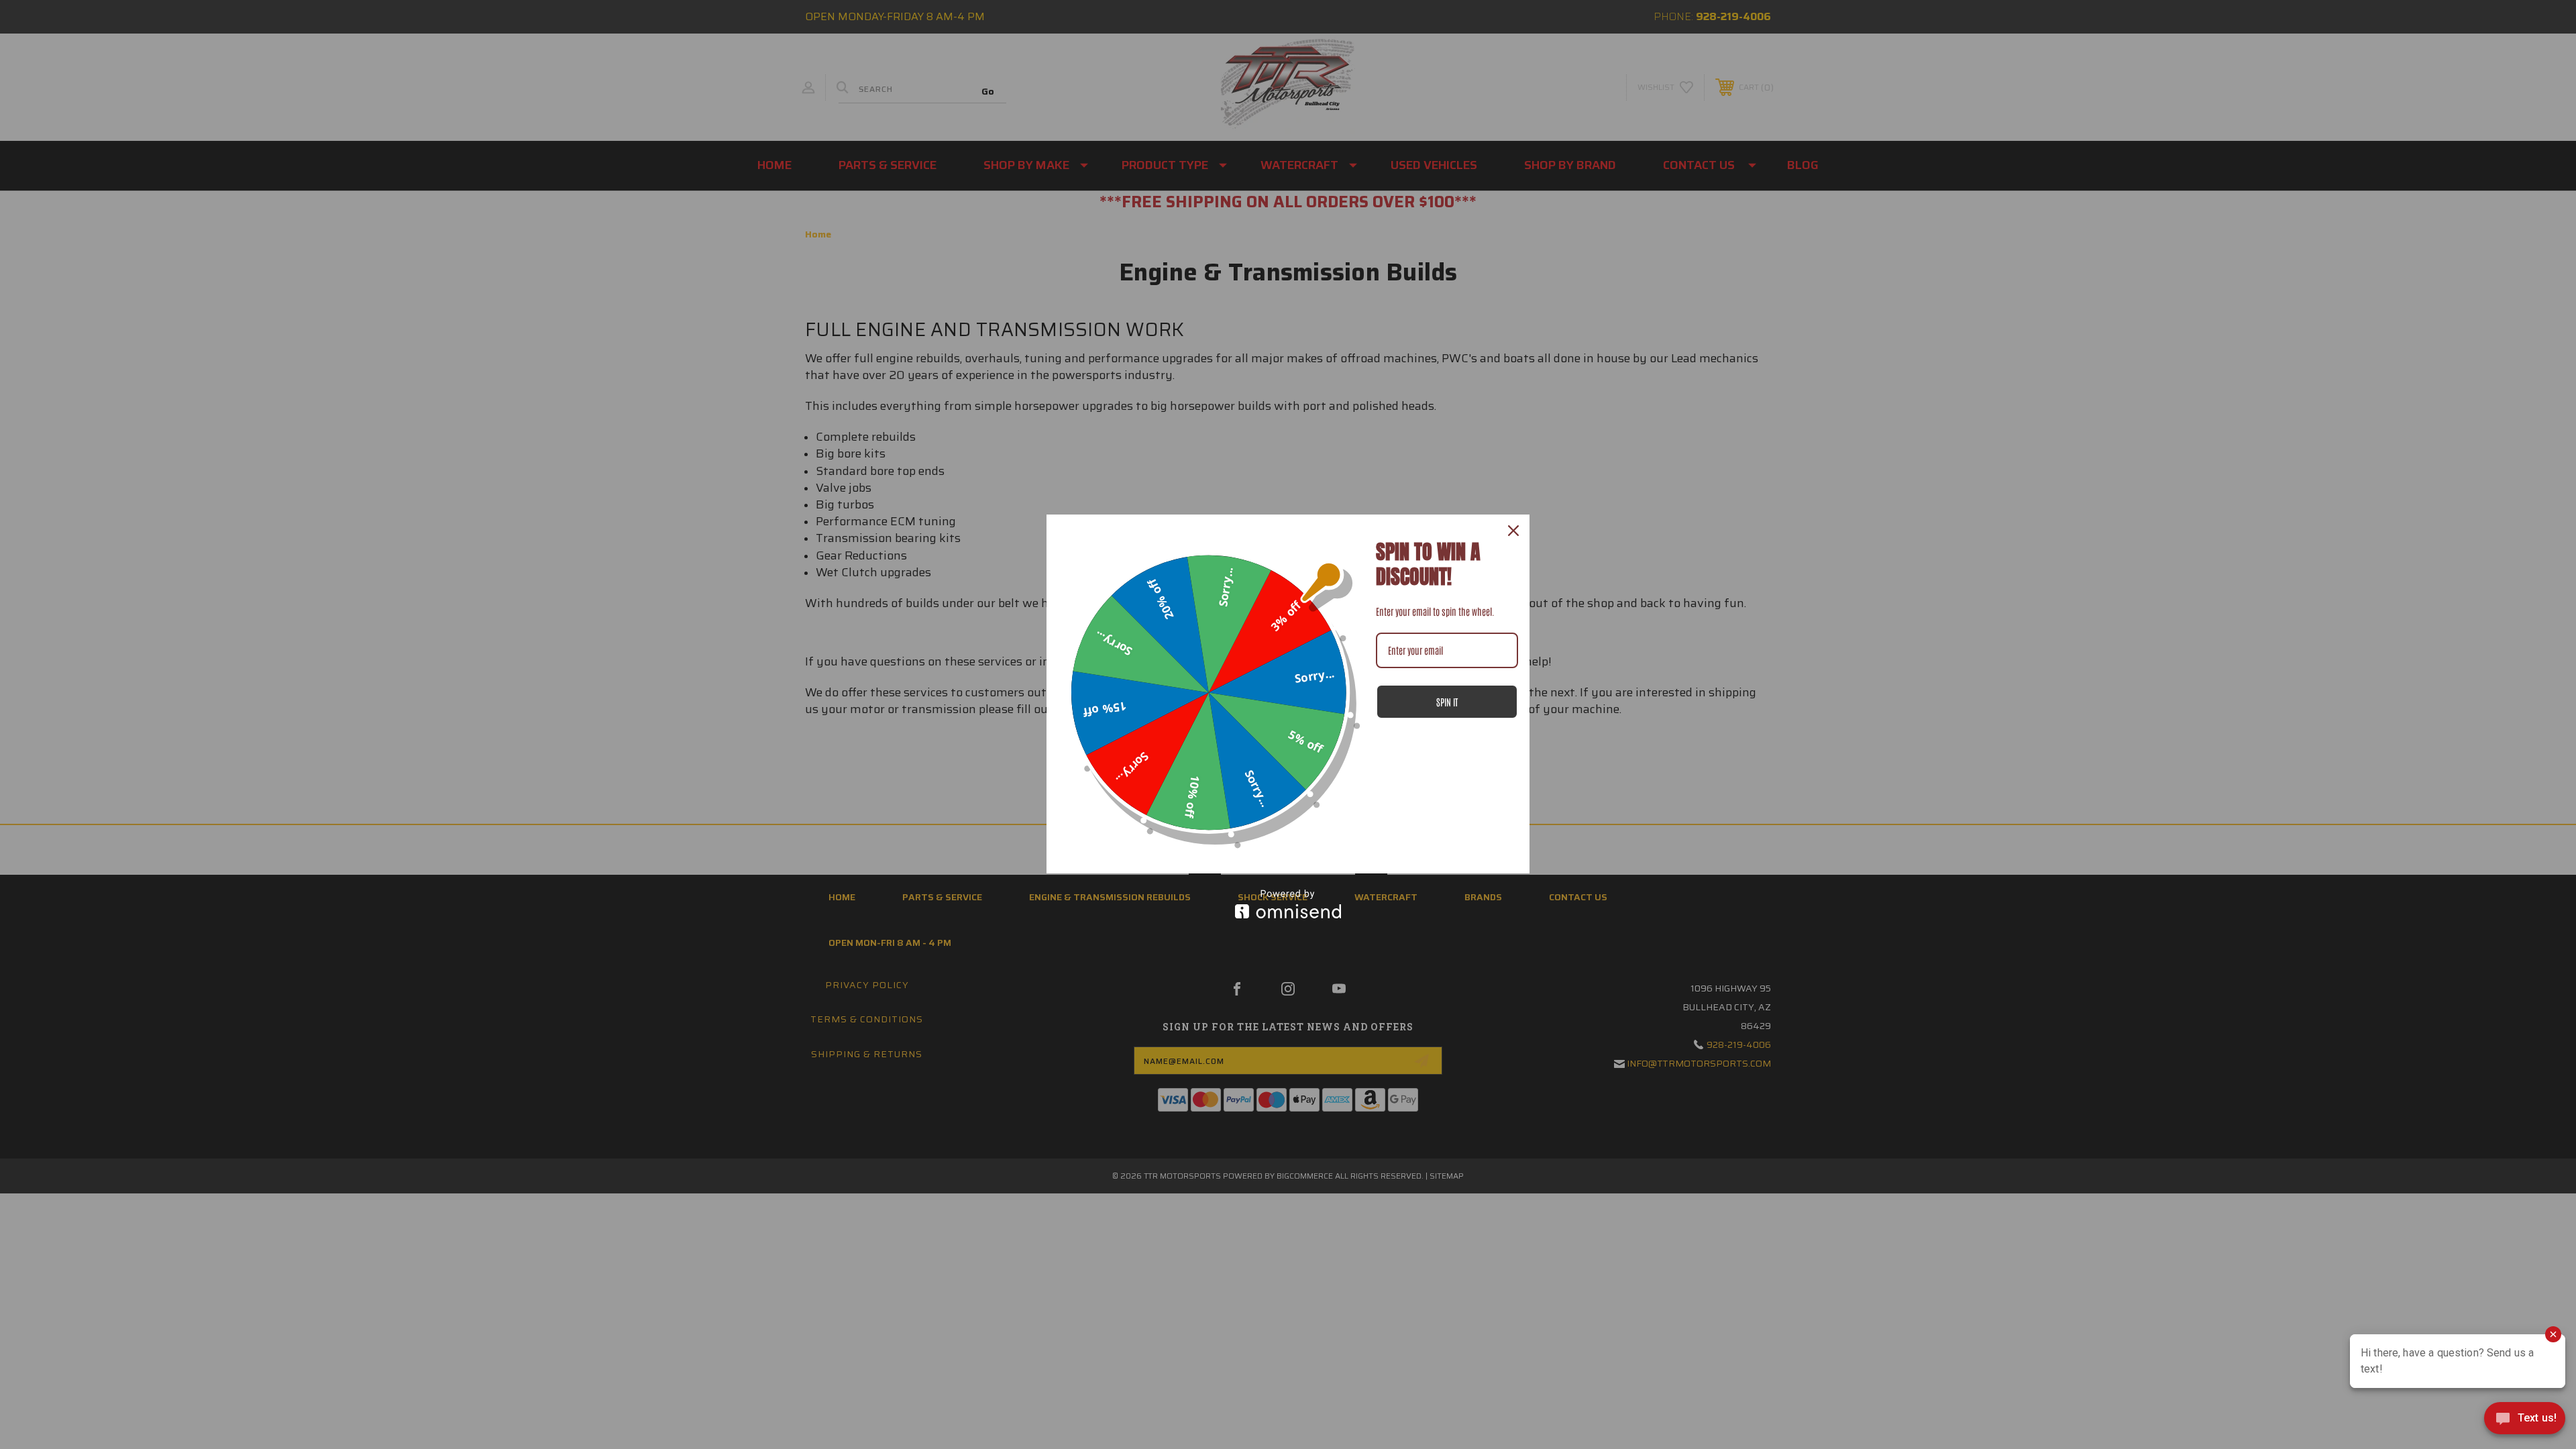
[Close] (1513, 531)
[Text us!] (2525, 1421)
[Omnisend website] (1288, 904)
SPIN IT (1447, 702)
